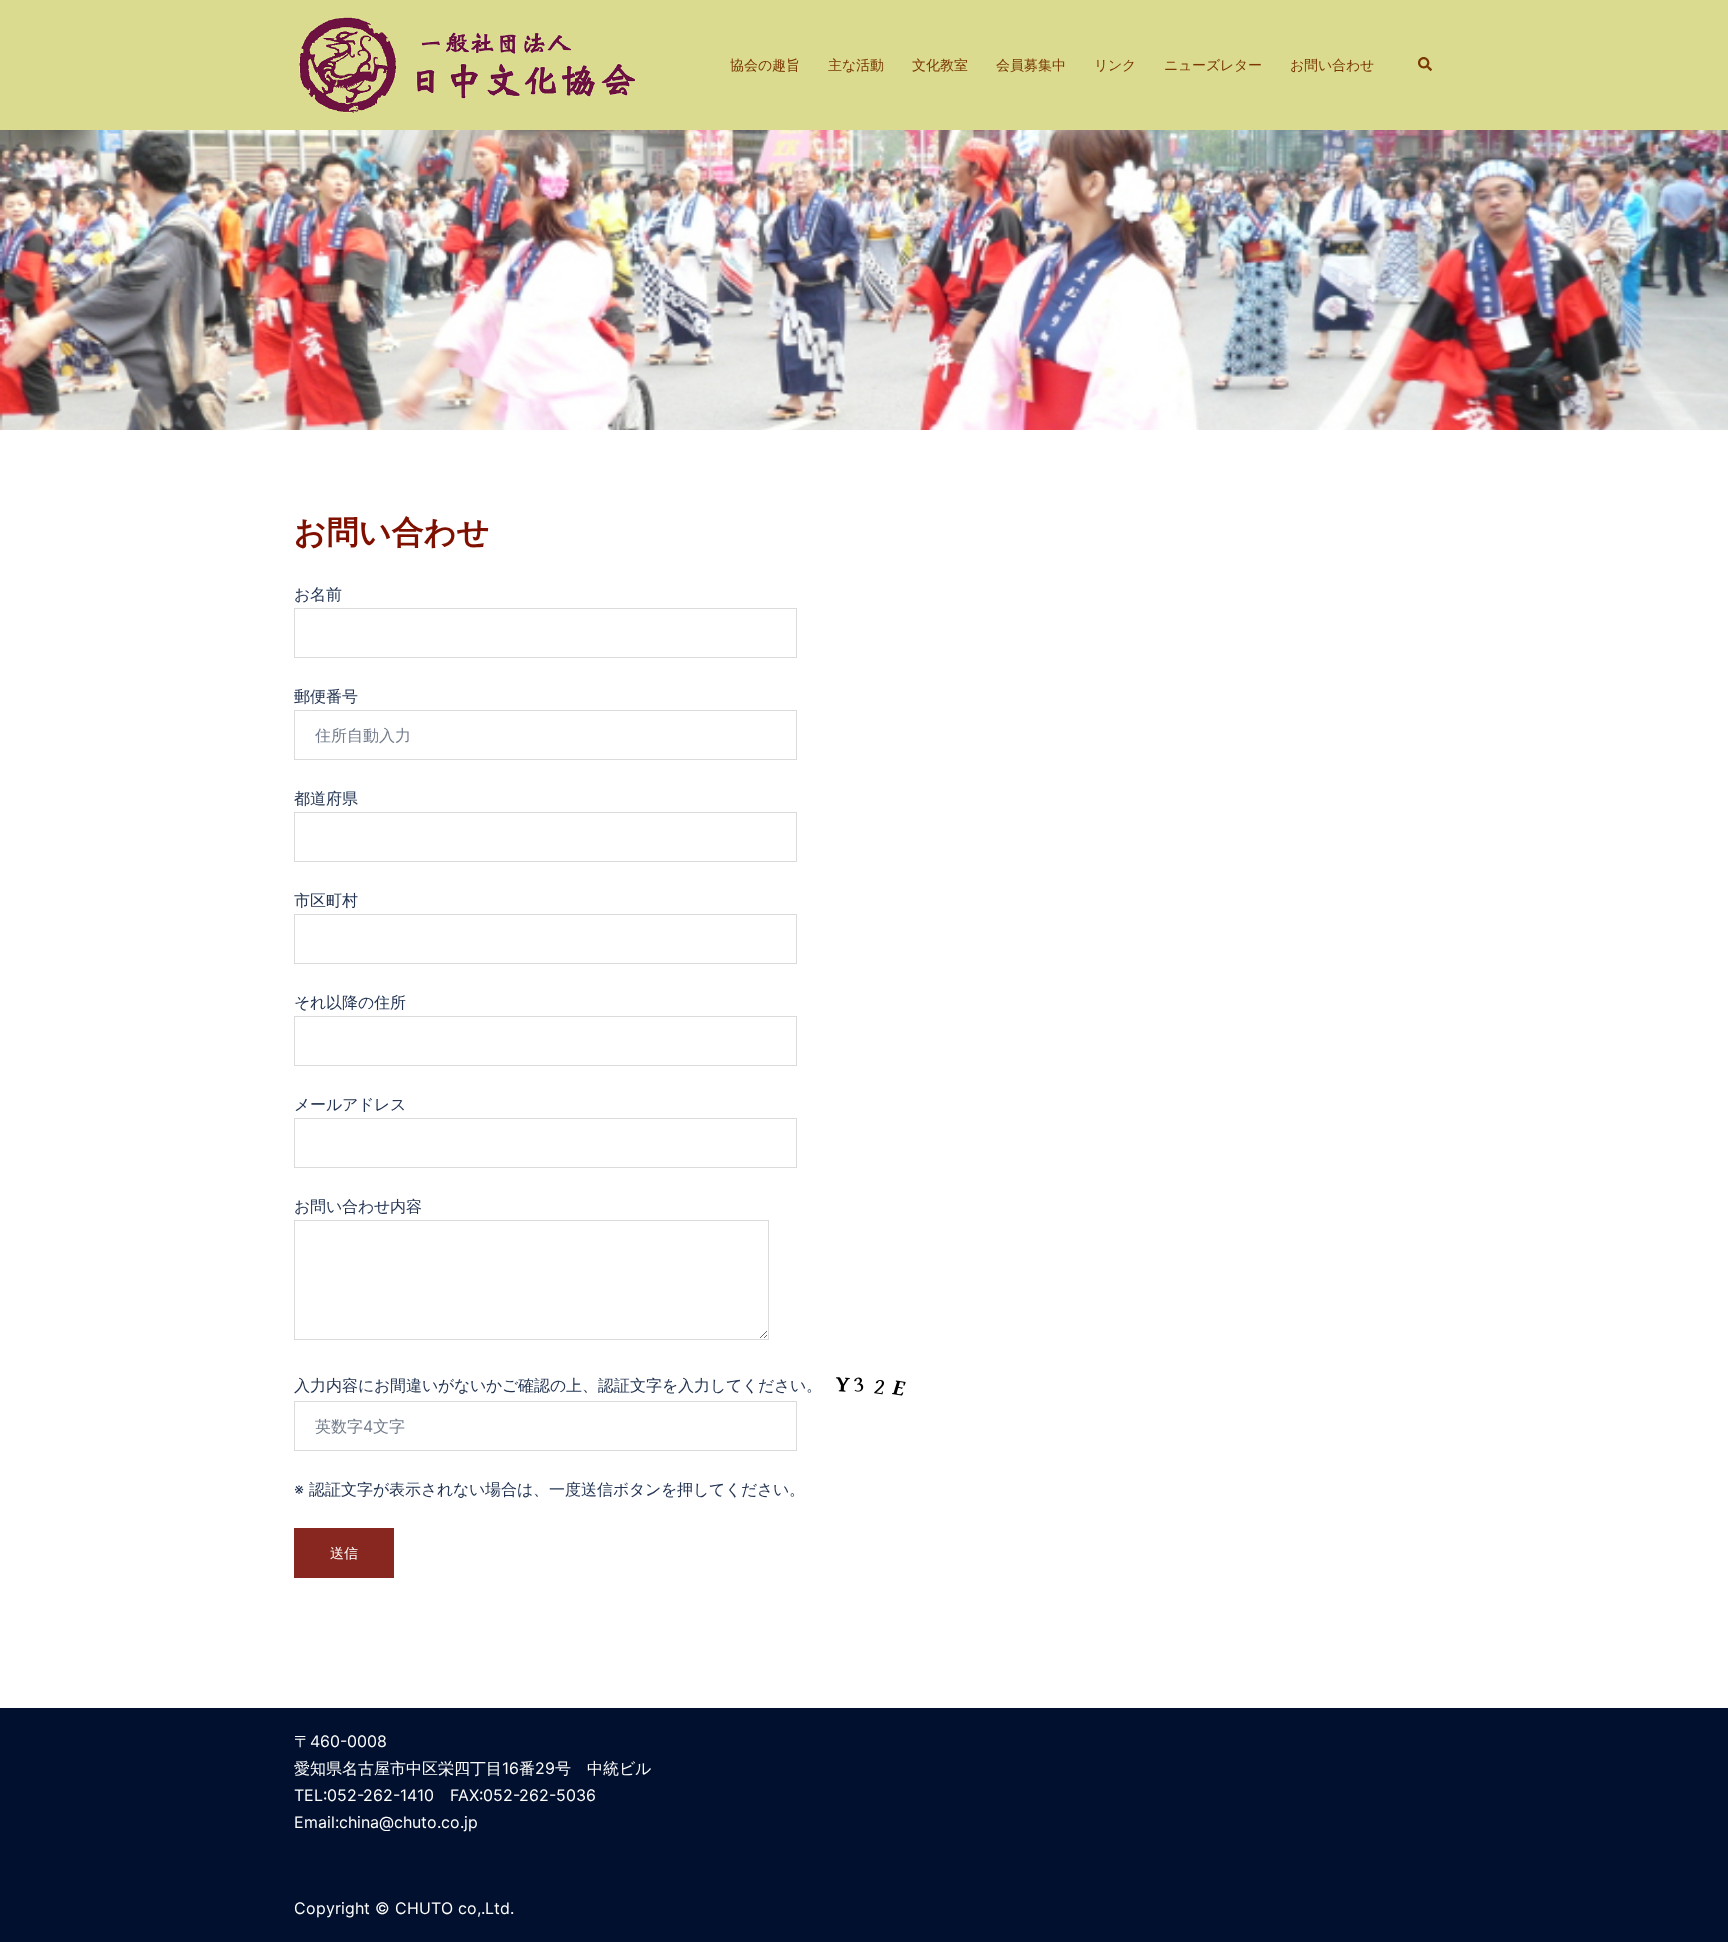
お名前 (318, 594)
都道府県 (326, 798)
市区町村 (326, 900)
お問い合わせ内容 (358, 1206)
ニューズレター (1213, 64)
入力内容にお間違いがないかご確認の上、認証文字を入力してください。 (560, 1385)
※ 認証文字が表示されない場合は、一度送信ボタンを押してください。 (549, 1489)
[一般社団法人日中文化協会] (470, 63)
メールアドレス (350, 1104)
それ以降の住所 (350, 1002)
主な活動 (856, 64)
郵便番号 (326, 696)
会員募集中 (1031, 64)
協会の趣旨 (765, 64)
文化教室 (940, 64)
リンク (1115, 64)
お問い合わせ (1332, 64)
